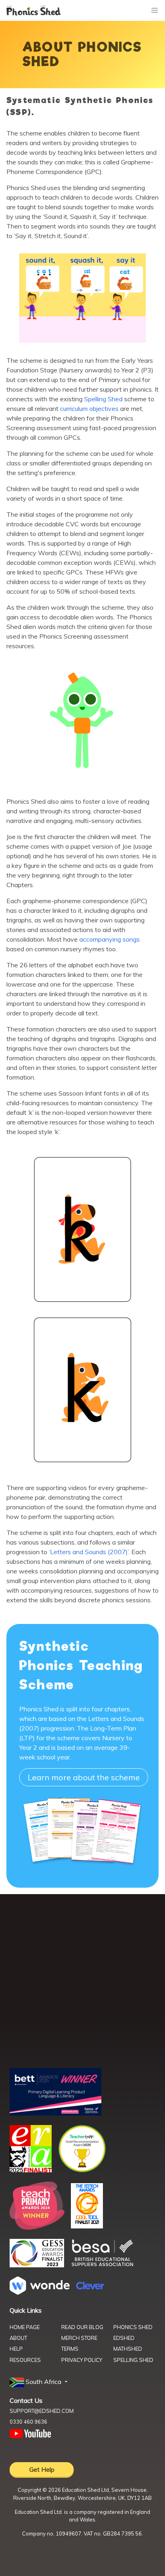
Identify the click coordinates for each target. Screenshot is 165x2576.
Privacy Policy (82, 2360)
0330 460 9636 (28, 2422)
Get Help (42, 2469)
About (18, 2338)
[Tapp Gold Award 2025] (82, 2170)
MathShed (128, 2349)
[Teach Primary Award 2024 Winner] (37, 2227)
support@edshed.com (42, 2411)
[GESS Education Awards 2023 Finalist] (37, 2265)
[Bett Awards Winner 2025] (55, 2113)
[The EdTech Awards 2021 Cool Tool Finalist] (87, 2226)
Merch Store (79, 2338)
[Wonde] (40, 2292)
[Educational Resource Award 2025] (31, 2170)
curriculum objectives (90, 408)
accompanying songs (110, 939)
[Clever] (90, 2287)
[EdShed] (82, 1984)
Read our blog (82, 2327)
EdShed (124, 2338)
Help (16, 2349)
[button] (39, 2382)
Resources (25, 2360)
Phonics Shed (133, 2327)
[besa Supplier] (103, 2265)
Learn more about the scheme (84, 1777)
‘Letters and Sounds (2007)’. (90, 1552)
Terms (70, 2349)
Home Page (25, 2327)
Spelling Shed (103, 399)
